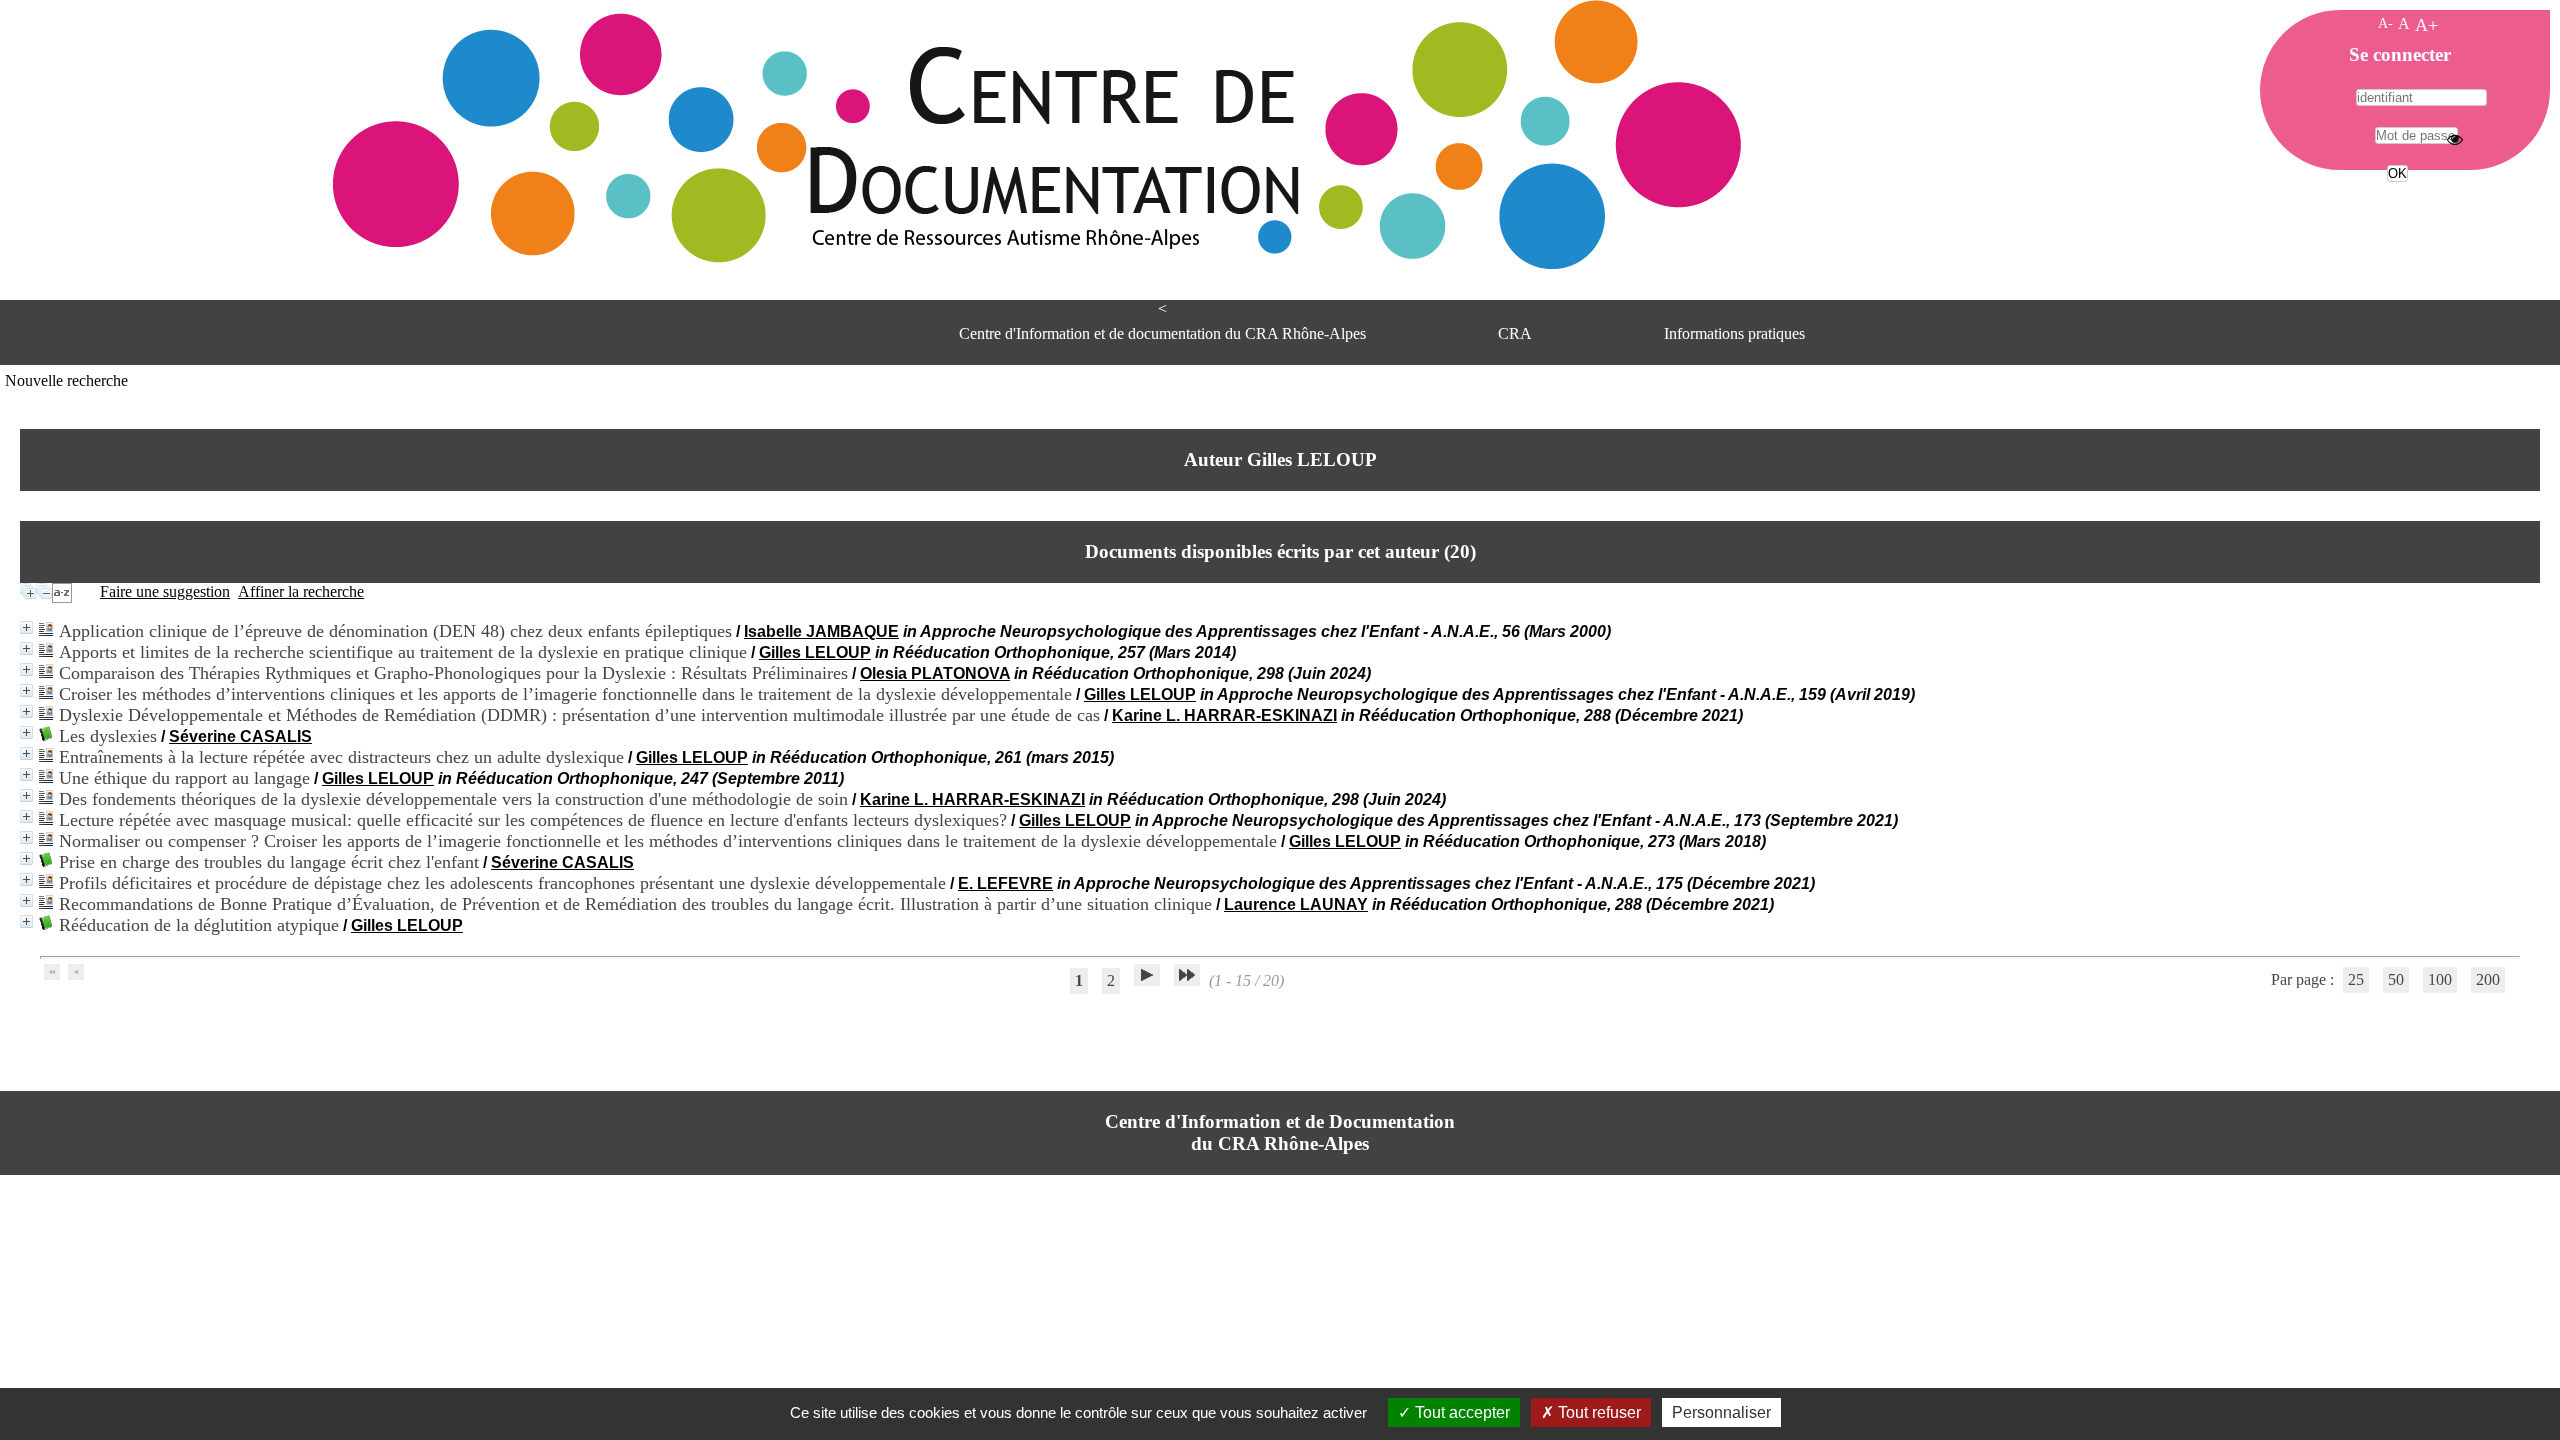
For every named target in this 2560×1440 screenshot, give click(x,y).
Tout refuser (1597, 1412)
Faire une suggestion (165, 591)
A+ (2426, 25)
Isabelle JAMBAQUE (821, 631)
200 (2488, 979)
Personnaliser (1721, 1412)
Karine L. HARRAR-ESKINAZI (1224, 715)
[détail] (26, 627)
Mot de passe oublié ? (2395, 210)
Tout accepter (1460, 1412)
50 (2396, 979)
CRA (1515, 333)
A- (2385, 23)
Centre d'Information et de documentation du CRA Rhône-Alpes (1162, 333)
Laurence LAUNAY (1296, 904)
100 (2440, 979)
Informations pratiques (1734, 333)
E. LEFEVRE (1005, 883)
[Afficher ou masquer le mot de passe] (2455, 139)
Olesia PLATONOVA (935, 673)
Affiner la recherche (301, 591)
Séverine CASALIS (240, 736)
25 (2356, 979)
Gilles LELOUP (815, 652)
